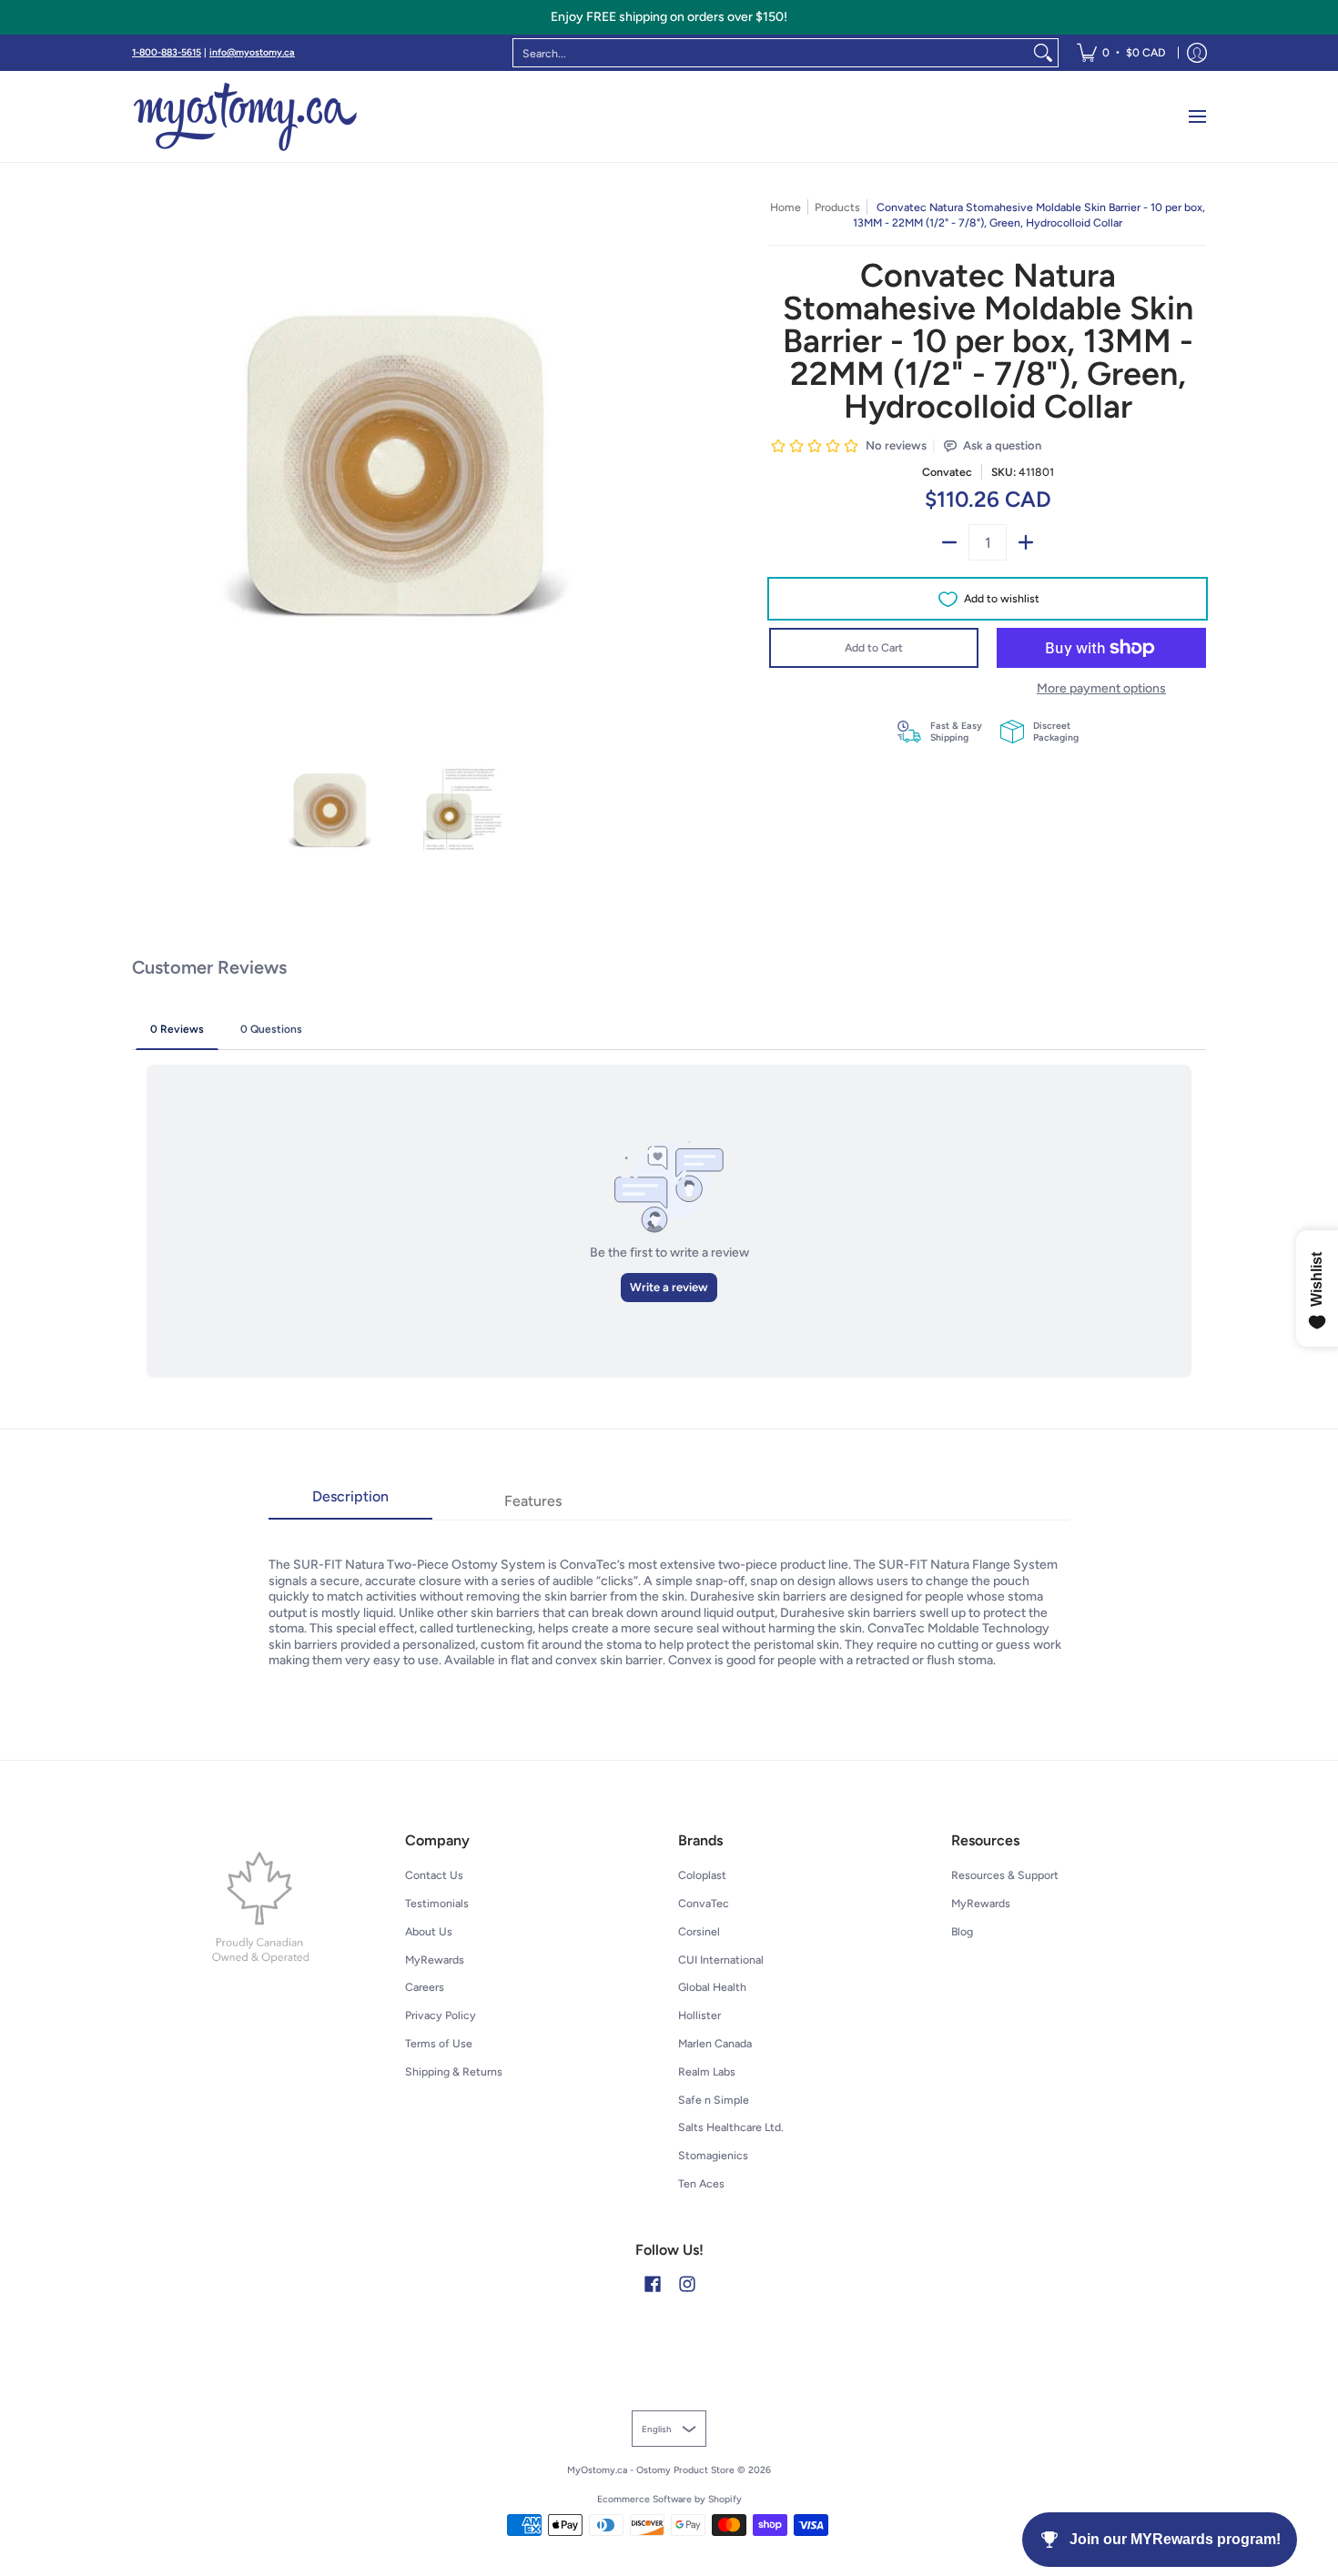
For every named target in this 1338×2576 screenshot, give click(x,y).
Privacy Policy (441, 2015)
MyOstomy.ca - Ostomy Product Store (651, 2470)
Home (786, 207)
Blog (962, 1931)
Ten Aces (701, 2183)
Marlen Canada (715, 2043)
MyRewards (435, 1960)
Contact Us (434, 1875)
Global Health (712, 1987)
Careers (425, 1987)
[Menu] (1196, 116)
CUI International (721, 1960)
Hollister (699, 2015)
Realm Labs (707, 2071)
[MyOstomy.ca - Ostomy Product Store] (246, 116)
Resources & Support (1005, 1875)
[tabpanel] (669, 1594)
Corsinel (699, 1931)
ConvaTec (704, 1903)
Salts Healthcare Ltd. (731, 2127)
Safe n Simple (714, 2100)
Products (837, 207)
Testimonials (437, 1903)
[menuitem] (1121, 53)
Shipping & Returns (454, 2071)
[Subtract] (949, 542)
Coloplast (702, 1875)
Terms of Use (439, 2043)
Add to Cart (874, 647)
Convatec (947, 472)
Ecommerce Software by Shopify (669, 2499)
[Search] (1043, 53)
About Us (429, 1931)
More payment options (1101, 688)
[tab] (350, 1502)
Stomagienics (713, 2155)
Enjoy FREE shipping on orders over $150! (669, 17)
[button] (653, 2283)
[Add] (1026, 542)
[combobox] (771, 53)
